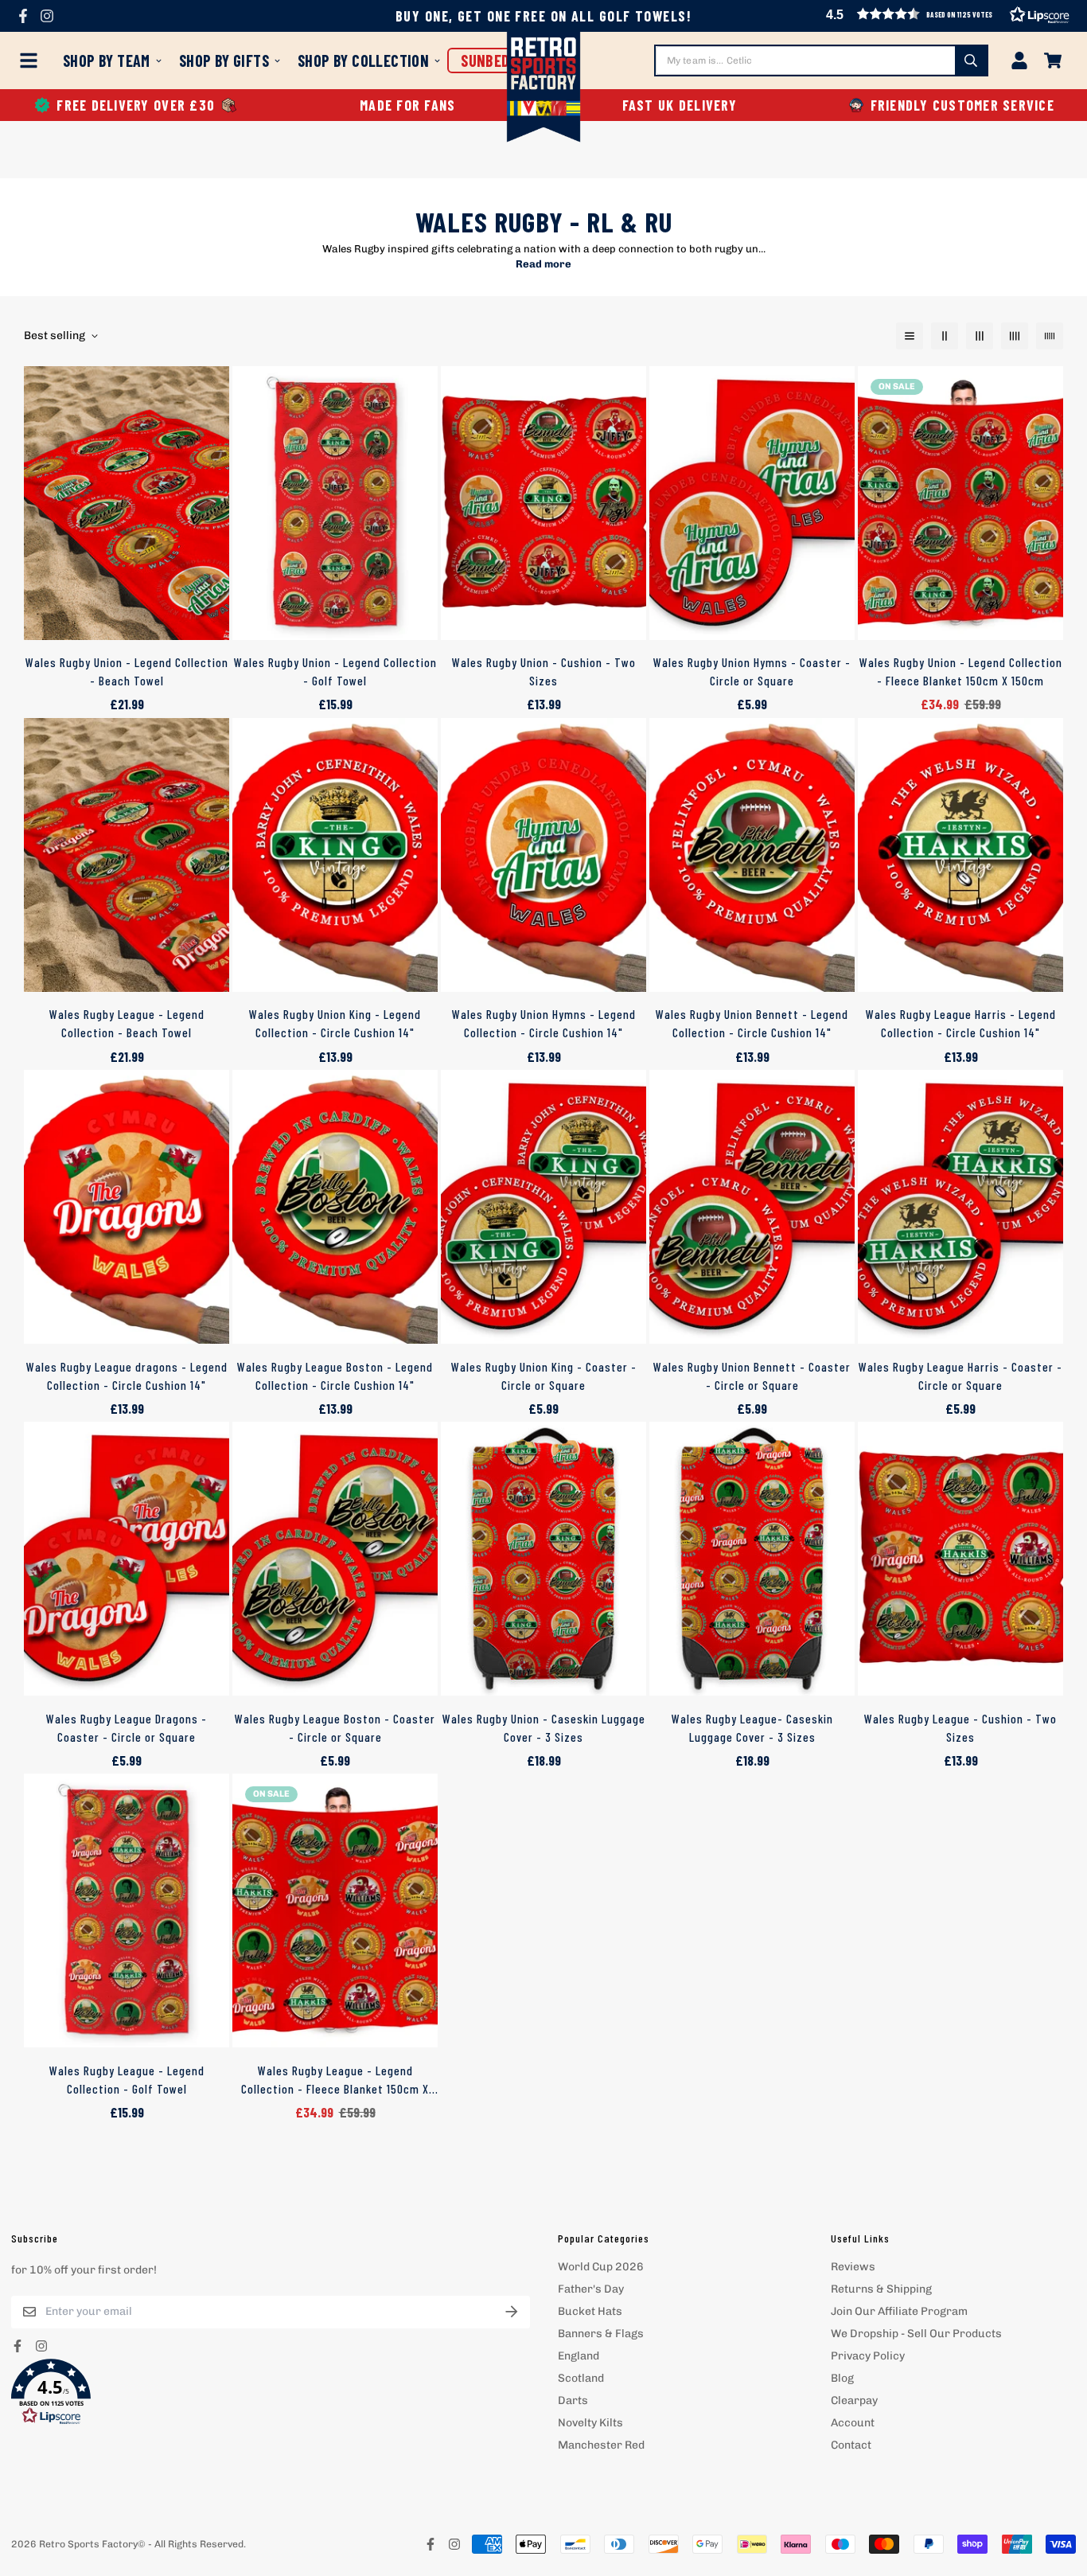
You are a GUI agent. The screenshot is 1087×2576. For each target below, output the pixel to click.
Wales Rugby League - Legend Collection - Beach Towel (127, 1023)
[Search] (971, 60)
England (579, 2356)
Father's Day (591, 2289)
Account (853, 2423)
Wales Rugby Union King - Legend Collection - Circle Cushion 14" (335, 1023)
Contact (851, 2445)
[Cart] (1053, 60)
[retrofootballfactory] (544, 89)
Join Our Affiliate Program (899, 2311)
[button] (951, 105)
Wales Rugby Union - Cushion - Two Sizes (544, 671)
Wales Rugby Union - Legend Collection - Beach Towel (127, 671)
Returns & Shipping (881, 2289)
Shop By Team (107, 60)
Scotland (581, 2378)
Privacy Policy (868, 2356)
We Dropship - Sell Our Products (916, 2334)
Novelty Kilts (590, 2423)
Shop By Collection (363, 60)
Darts (573, 2400)
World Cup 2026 (601, 2267)
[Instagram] (47, 16)
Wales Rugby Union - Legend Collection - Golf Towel (335, 671)
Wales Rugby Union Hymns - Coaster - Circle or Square (752, 671)
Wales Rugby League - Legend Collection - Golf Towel (127, 2080)
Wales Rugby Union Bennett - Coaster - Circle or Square (752, 1376)
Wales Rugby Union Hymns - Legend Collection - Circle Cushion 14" (544, 1023)
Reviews (853, 2267)
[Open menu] (32, 60)
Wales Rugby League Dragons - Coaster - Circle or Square (127, 1728)
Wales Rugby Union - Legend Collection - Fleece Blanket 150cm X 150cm (961, 671)
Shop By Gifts (224, 60)
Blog (842, 2378)
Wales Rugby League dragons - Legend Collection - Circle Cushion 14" (127, 1376)
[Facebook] (23, 16)
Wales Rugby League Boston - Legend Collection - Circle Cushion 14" (335, 1376)
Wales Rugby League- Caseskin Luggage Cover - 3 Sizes (752, 1728)
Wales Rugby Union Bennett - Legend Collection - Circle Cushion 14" (752, 1023)
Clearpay (854, 2400)
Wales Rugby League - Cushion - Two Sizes (960, 1728)
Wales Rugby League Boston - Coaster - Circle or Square (335, 1728)
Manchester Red (601, 2445)
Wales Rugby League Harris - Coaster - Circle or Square (960, 1376)
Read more (543, 264)
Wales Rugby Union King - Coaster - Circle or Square (544, 1376)
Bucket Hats (590, 2311)
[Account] (1019, 60)
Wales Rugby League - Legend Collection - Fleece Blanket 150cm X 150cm (335, 2081)
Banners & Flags (601, 2334)
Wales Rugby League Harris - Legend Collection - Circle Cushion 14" (961, 1023)
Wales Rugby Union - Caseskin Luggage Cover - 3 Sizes (544, 1728)
